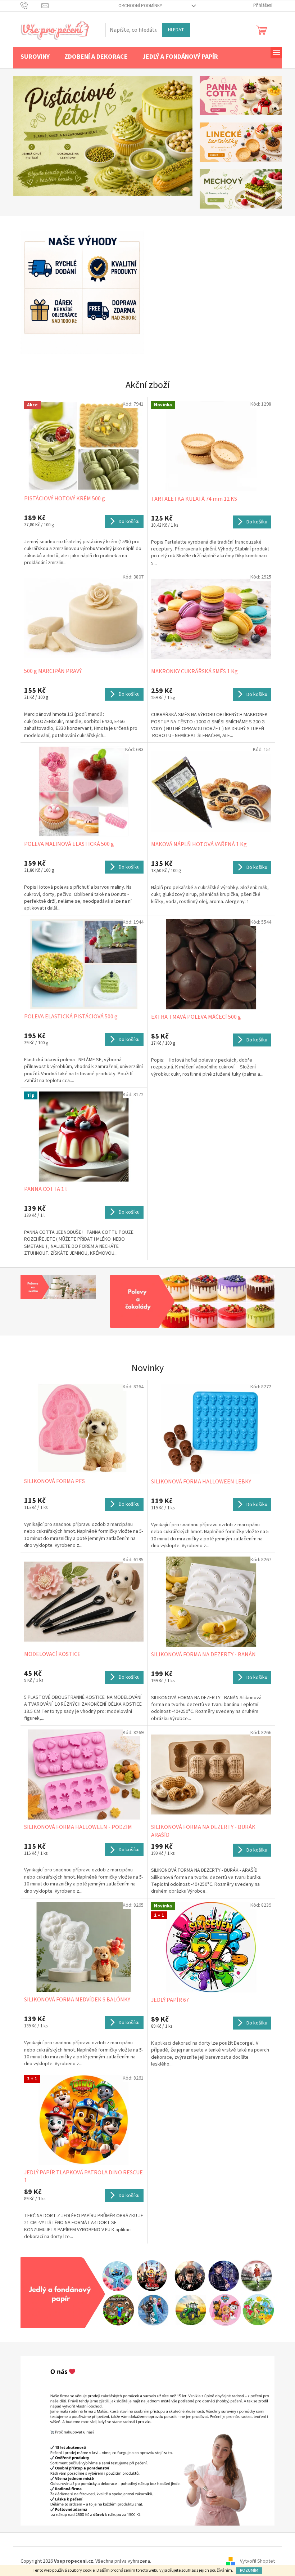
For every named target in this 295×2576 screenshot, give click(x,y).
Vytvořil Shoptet (255, 2561)
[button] (24, 136)
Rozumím (246, 2570)
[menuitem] (32, 57)
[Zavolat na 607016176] (28, 5)
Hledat (173, 30)
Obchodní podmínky (137, 6)
